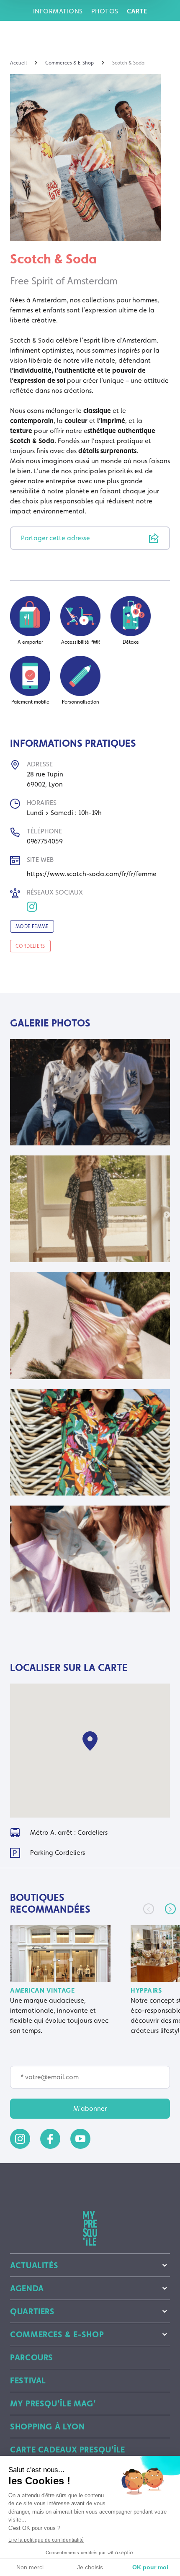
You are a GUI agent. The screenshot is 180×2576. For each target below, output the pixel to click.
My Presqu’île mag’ (53, 2403)
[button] (170, 1909)
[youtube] (80, 2139)
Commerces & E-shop (57, 2334)
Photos (105, 11)
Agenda (27, 2288)
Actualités (34, 2265)
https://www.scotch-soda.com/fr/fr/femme (92, 874)
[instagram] (20, 2139)
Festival (28, 2380)
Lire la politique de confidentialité (46, 2540)
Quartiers (32, 2311)
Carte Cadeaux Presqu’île (68, 2450)
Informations (58, 11)
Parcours (32, 2357)
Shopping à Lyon (47, 2426)
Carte (137, 11)
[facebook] (50, 2139)
